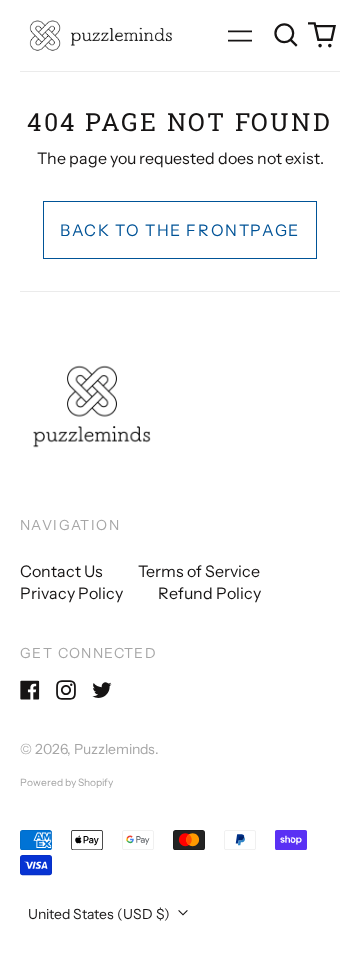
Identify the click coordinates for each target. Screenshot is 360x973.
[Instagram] (66, 690)
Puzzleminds (114, 749)
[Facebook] (30, 690)
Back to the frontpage (180, 230)
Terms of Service (199, 571)
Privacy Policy (71, 593)
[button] (286, 35)
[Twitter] (102, 690)
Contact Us (61, 571)
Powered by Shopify (66, 782)
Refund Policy (209, 593)
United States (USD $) (100, 914)
